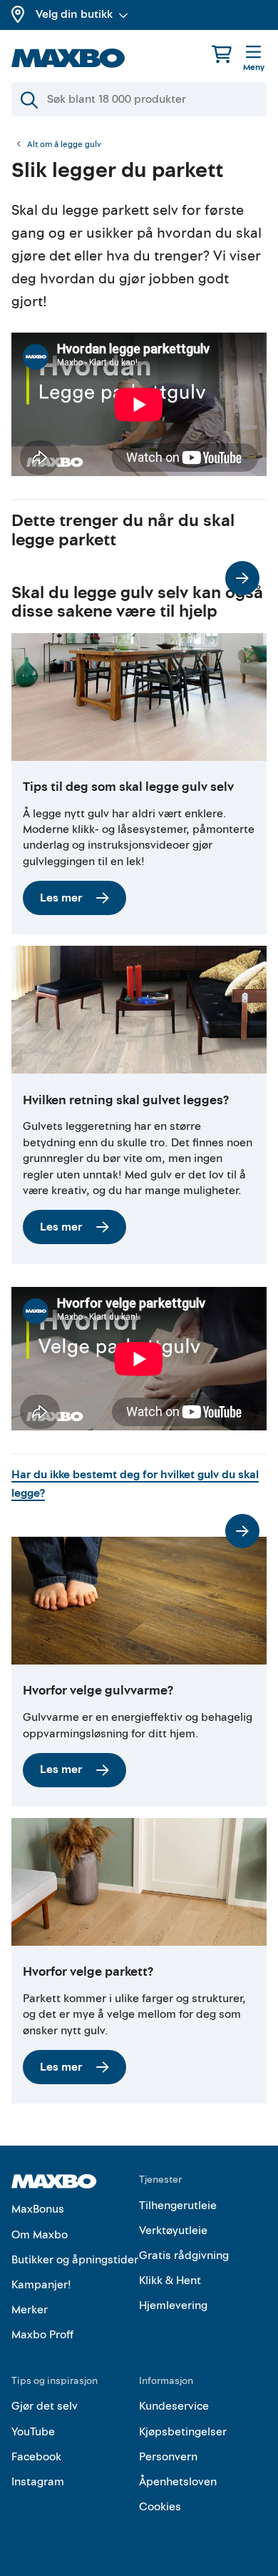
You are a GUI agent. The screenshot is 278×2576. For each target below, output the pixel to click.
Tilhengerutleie (178, 2206)
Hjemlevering (173, 2305)
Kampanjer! (41, 2285)
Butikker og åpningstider (75, 2260)
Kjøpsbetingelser (183, 2432)
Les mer (61, 898)
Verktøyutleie (173, 2231)
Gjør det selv (45, 2406)
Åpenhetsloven (178, 2482)
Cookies (160, 2507)
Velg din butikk (74, 14)
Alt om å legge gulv (64, 145)
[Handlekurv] (222, 54)
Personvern (168, 2457)
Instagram (38, 2482)
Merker (30, 2310)
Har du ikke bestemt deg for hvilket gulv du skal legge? (135, 1484)
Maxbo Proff (42, 2335)
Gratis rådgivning (184, 2256)
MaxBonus (38, 2209)
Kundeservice (174, 2406)
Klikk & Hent (170, 2280)
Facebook (36, 2457)
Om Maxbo (40, 2235)
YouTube (33, 2432)
